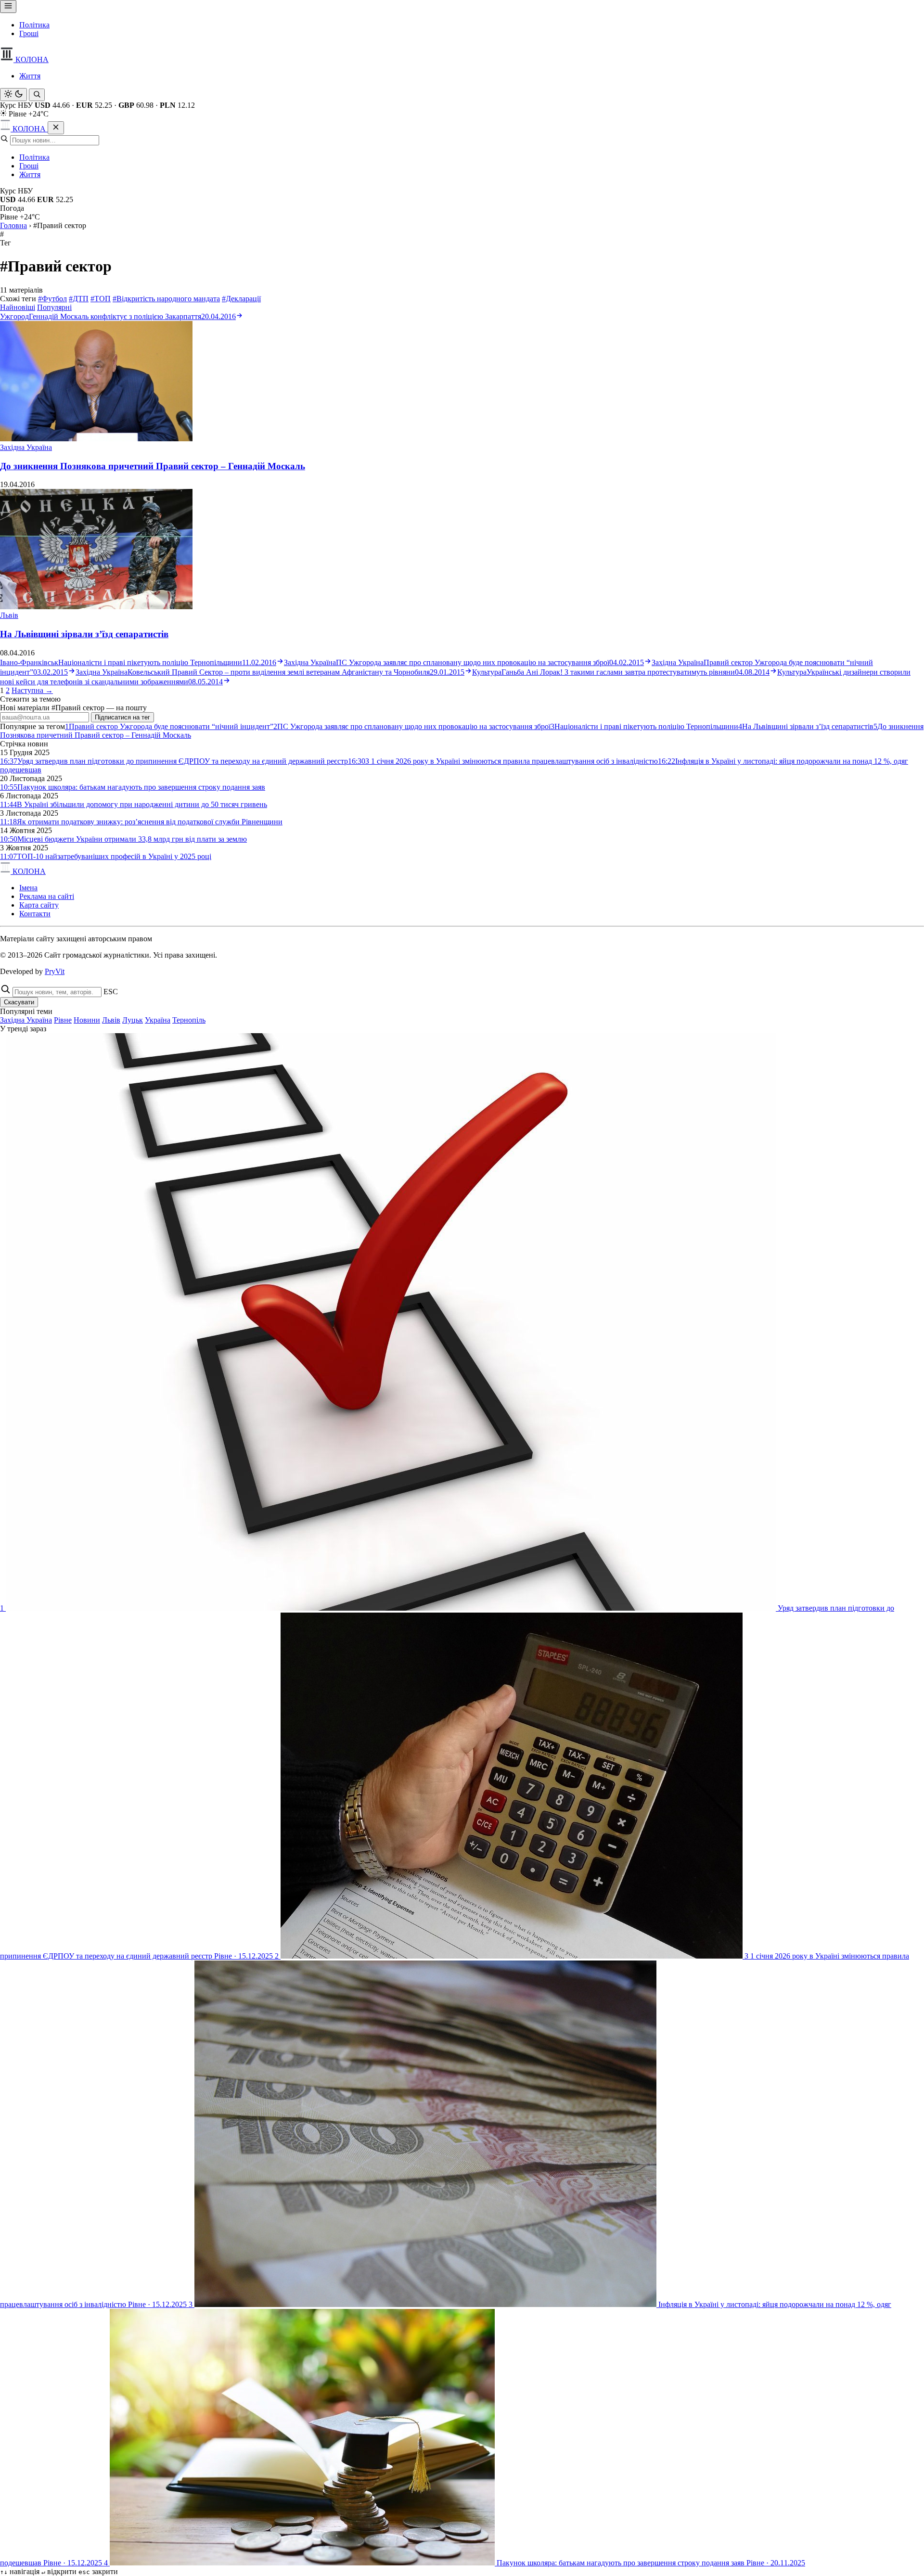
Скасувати (19, 1002)
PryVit (55, 971)
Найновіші (18, 307)
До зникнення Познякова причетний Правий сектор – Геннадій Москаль (153, 466)
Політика (34, 25)
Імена (28, 888)
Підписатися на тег (122, 717)
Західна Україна (26, 447)
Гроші (29, 33)
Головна (13, 225)
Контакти (35, 914)
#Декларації (241, 299)
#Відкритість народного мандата (166, 299)
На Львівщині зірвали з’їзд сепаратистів (84, 634)
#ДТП (79, 299)
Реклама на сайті (47, 896)
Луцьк (133, 1020)
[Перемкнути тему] (13, 95)
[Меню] (8, 6)
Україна (158, 1020)
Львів (9, 615)
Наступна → (32, 690)
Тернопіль (189, 1020)
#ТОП (101, 299)
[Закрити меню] (56, 128)
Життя (30, 76)
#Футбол (52, 299)
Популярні (54, 307)
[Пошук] (37, 95)
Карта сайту (39, 905)
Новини (87, 1020)
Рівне (63, 1020)
